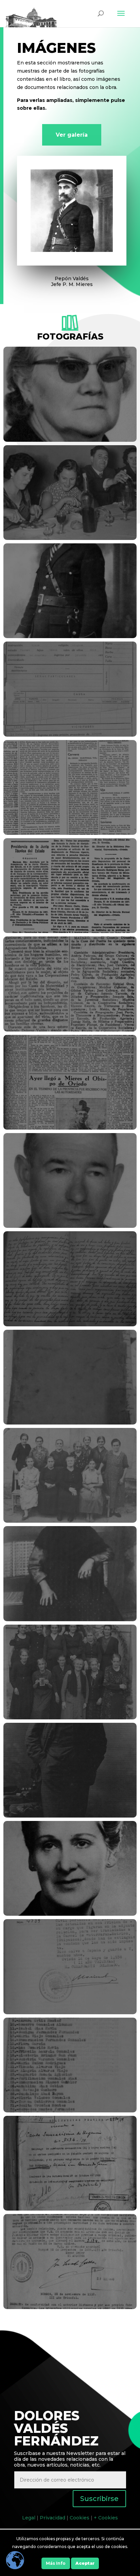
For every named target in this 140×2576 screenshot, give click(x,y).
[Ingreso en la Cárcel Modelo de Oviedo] (70, 735)
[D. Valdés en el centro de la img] (70, 1521)
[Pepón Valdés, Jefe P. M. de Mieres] (70, 636)
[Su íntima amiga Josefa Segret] (70, 1914)
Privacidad (52, 2518)
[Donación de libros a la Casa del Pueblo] (70, 833)
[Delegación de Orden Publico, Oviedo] (70, 2013)
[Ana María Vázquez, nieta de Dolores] (70, 538)
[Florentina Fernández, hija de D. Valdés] (70, 440)
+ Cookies (106, 2518)
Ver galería (72, 135)
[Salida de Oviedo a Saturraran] (70, 2111)
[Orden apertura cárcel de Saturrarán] (70, 931)
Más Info (56, 2563)
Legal (29, 2518)
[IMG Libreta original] (70, 1423)
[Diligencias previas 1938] (70, 2209)
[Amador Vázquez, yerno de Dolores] (70, 1226)
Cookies (80, 2518)
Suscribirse (99, 2499)
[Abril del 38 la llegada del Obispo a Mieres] (70, 1128)
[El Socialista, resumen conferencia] (70, 1030)
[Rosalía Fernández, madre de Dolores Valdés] (70, 1620)
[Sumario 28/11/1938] (70, 2307)
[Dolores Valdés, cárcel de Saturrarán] (70, 1718)
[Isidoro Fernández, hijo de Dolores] (70, 1816)
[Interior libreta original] (70, 1325)
